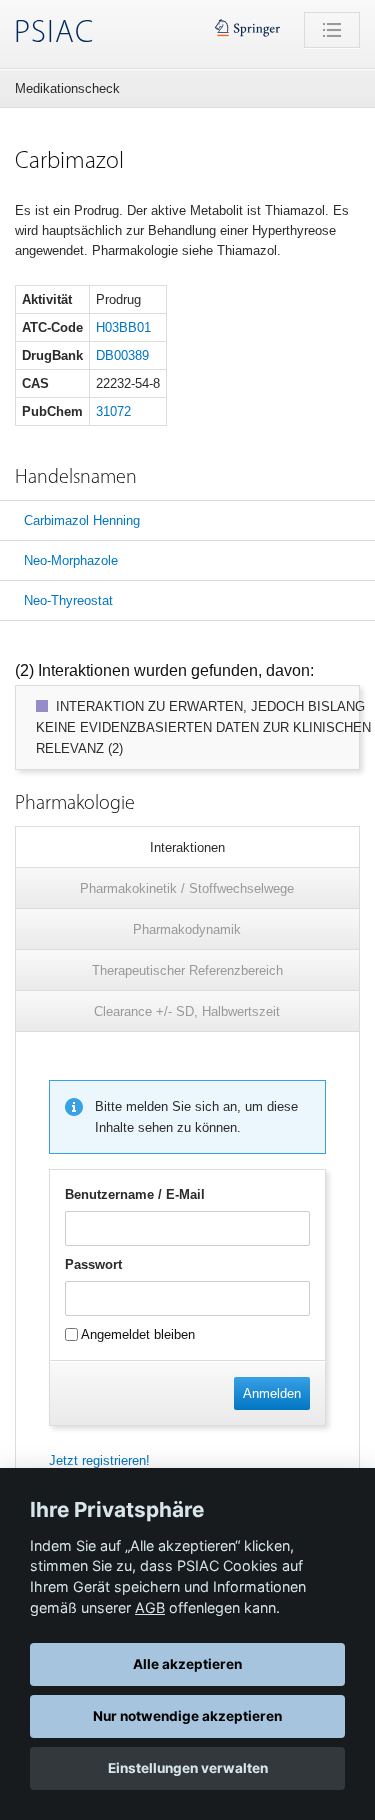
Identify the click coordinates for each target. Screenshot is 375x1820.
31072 (113, 411)
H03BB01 (123, 327)
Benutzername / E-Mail (135, 1194)
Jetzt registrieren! (99, 1460)
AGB (150, 1607)
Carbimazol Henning (82, 520)
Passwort (93, 1264)
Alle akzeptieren (187, 1664)
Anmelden (272, 1393)
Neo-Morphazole (71, 560)
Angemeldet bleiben (136, 1334)
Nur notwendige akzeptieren (187, 1716)
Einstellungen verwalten (188, 1768)
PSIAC (54, 34)
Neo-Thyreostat (68, 600)
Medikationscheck (67, 88)
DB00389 (122, 355)
